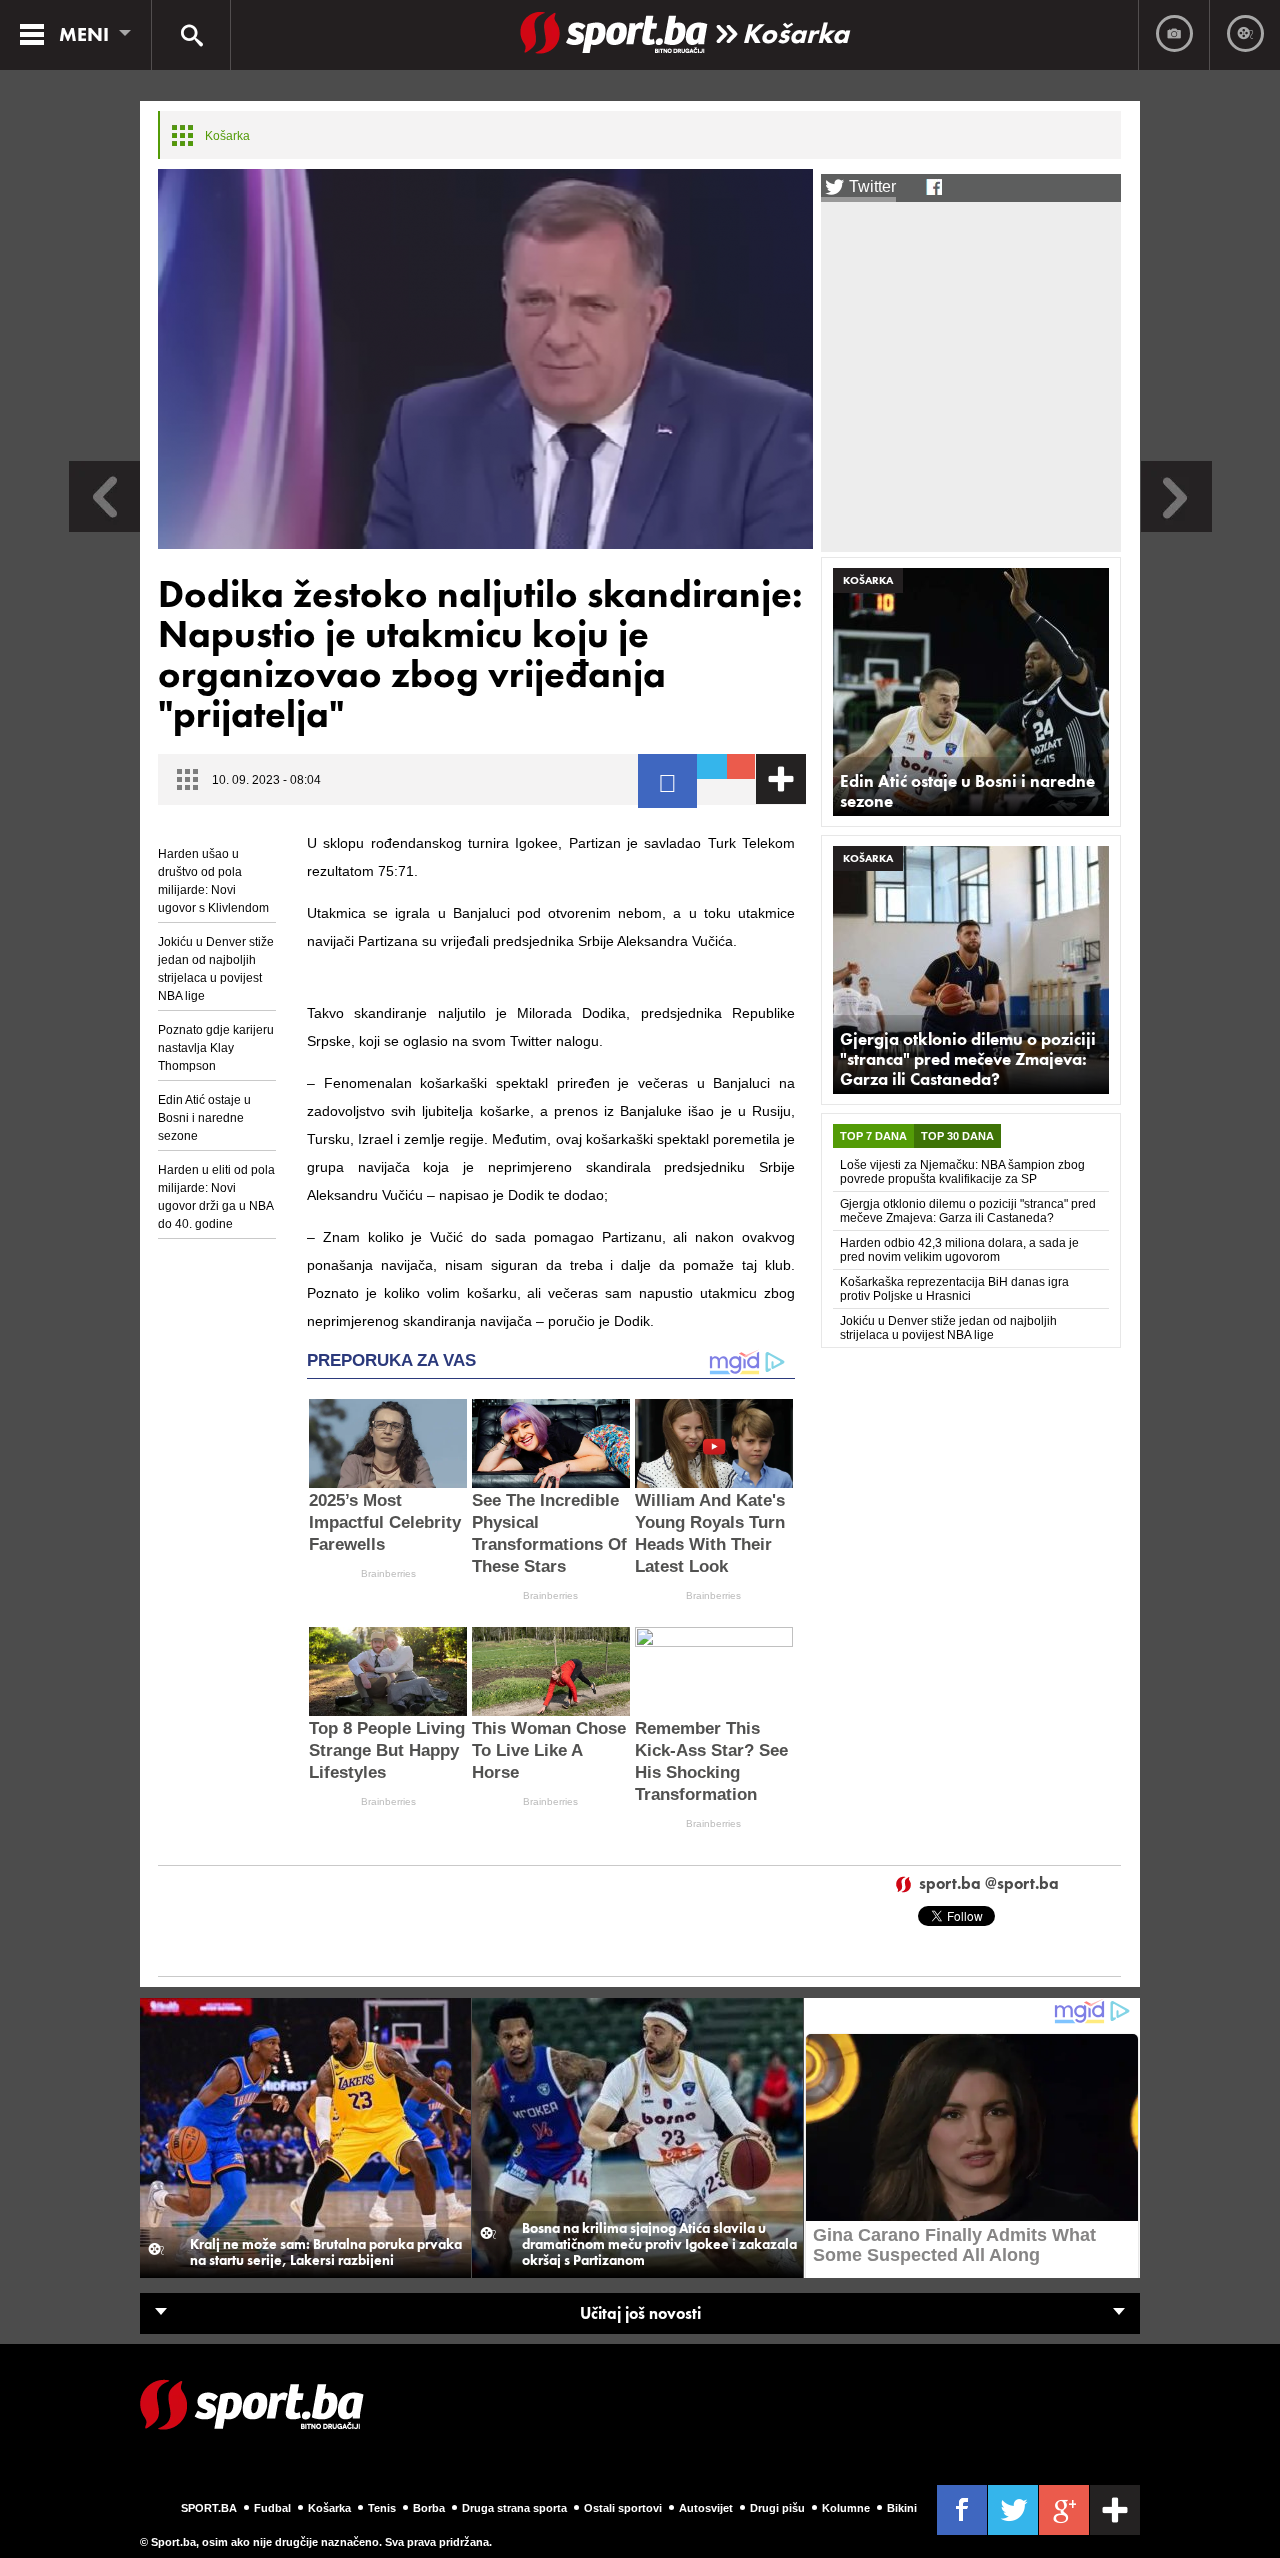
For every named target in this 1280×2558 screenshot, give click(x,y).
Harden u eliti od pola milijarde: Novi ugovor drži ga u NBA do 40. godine (216, 1197)
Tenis (382, 2508)
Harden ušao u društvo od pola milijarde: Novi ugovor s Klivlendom (213, 881)
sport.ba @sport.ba (989, 1884)
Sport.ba (209, 2508)
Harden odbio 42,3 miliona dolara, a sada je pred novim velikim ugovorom (959, 1250)
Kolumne (846, 2508)
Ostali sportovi (623, 2508)
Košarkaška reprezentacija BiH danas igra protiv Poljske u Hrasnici (954, 1289)
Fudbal (272, 2508)
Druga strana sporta (514, 2508)
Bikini (902, 2508)
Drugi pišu (777, 2508)
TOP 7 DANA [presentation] (873, 1136)
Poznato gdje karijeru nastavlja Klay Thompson (216, 1048)
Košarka (795, 33)
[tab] (873, 1136)
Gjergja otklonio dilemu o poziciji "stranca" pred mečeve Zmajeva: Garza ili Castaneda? (968, 1059)
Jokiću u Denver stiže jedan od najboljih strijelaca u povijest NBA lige (216, 969)
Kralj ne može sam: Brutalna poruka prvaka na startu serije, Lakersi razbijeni (326, 2252)
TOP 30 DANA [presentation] (957, 1136)
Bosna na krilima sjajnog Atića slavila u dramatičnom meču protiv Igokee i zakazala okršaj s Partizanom (659, 2244)
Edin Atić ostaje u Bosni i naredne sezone (204, 1118)
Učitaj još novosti (640, 2313)
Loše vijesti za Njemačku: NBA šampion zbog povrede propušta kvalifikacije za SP (962, 1172)
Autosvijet (706, 2508)
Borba (429, 2508)
